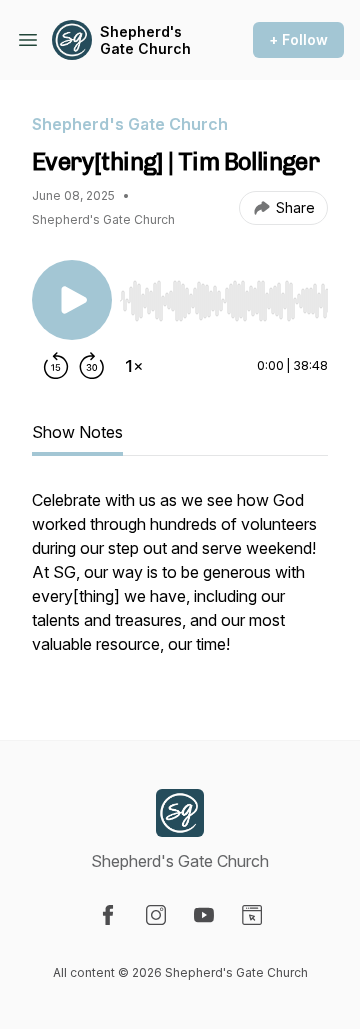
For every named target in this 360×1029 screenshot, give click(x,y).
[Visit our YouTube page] (204, 915)
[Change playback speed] (134, 366)
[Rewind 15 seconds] (56, 366)
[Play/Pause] (72, 300)
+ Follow (298, 39)
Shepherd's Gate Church (145, 40)
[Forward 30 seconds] (92, 366)
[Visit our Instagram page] (156, 915)
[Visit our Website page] (252, 915)
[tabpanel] (180, 582)
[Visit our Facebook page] (108, 915)
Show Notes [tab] (77, 432)
